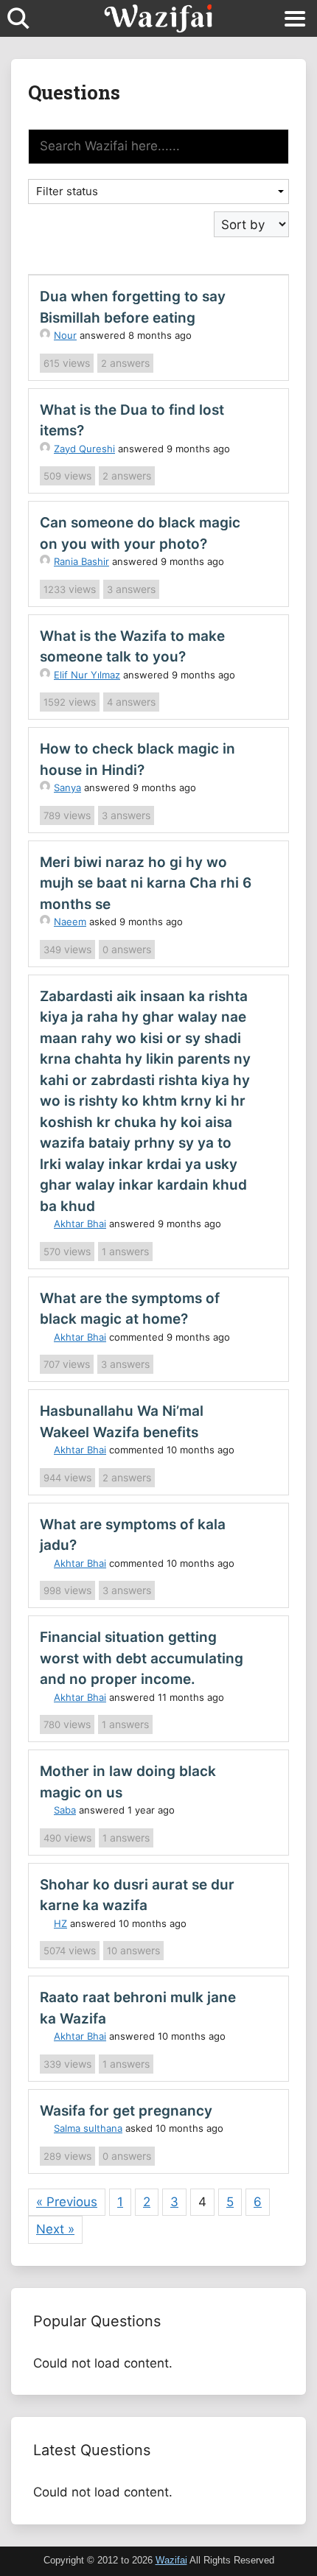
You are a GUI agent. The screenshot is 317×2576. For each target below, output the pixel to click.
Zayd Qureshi (84, 449)
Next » (55, 2229)
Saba (65, 1810)
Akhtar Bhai (80, 1224)
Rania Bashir (81, 561)
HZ (60, 1923)
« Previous (67, 2202)
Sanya (67, 787)
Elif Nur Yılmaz (87, 675)
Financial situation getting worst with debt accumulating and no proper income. (142, 1658)
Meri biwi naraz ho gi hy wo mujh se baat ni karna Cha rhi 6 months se (146, 883)
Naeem (70, 922)
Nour (65, 335)
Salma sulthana (88, 2128)
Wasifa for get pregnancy (126, 2111)
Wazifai (171, 2560)
